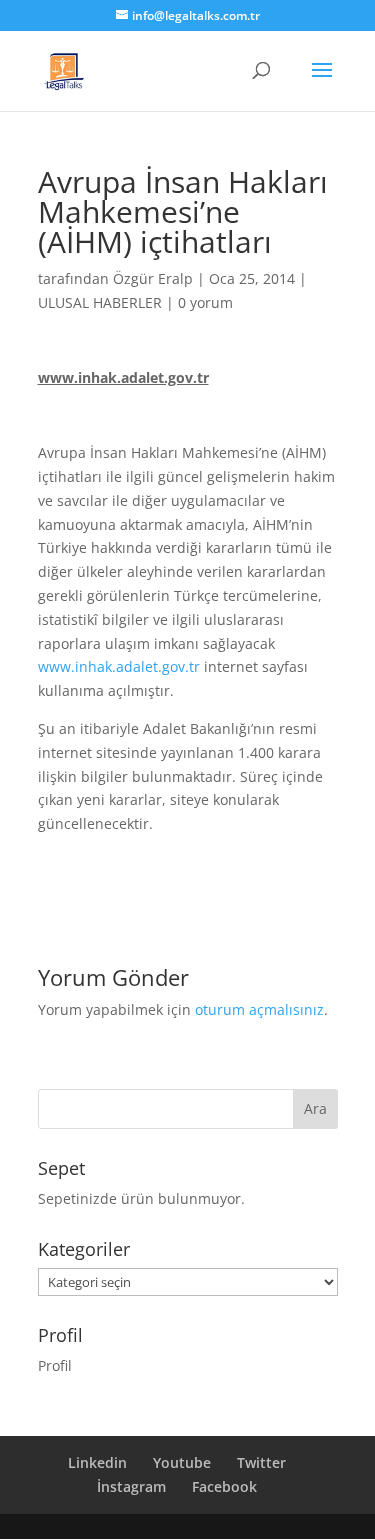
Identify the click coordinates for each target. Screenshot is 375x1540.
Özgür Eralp (153, 278)
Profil (55, 1365)
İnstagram (131, 1486)
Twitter (261, 1462)
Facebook (224, 1486)
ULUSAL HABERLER (100, 302)
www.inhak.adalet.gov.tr (119, 666)
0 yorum (205, 302)
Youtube (182, 1462)
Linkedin (97, 1462)
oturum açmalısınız (259, 1009)
